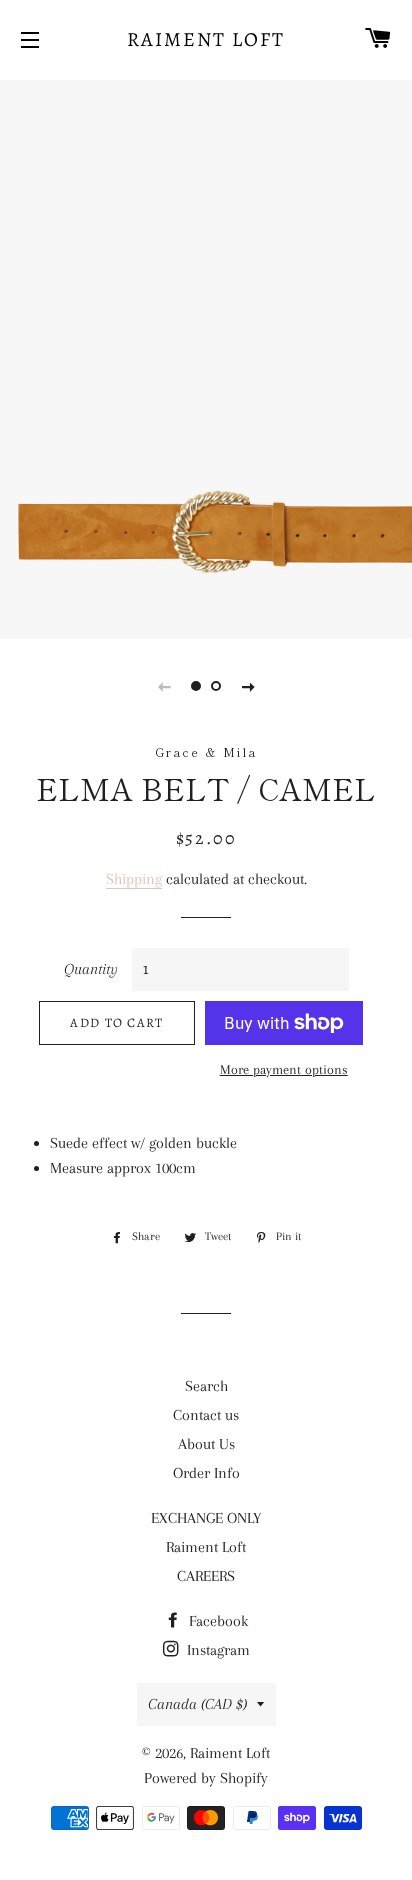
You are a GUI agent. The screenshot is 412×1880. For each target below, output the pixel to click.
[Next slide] (248, 686)
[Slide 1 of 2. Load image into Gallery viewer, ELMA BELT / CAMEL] (196, 686)
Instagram (216, 1650)
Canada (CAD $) (197, 1704)
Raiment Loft (206, 39)
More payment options (284, 1069)
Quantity (91, 969)
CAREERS (206, 1576)
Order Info (206, 1473)
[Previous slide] (164, 686)
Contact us (206, 1415)
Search (206, 1386)
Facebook (216, 1621)
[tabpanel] (206, 357)
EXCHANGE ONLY (206, 1518)
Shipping (134, 879)
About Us (206, 1444)
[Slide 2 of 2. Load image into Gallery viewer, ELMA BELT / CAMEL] (216, 686)
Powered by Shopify (206, 1778)
